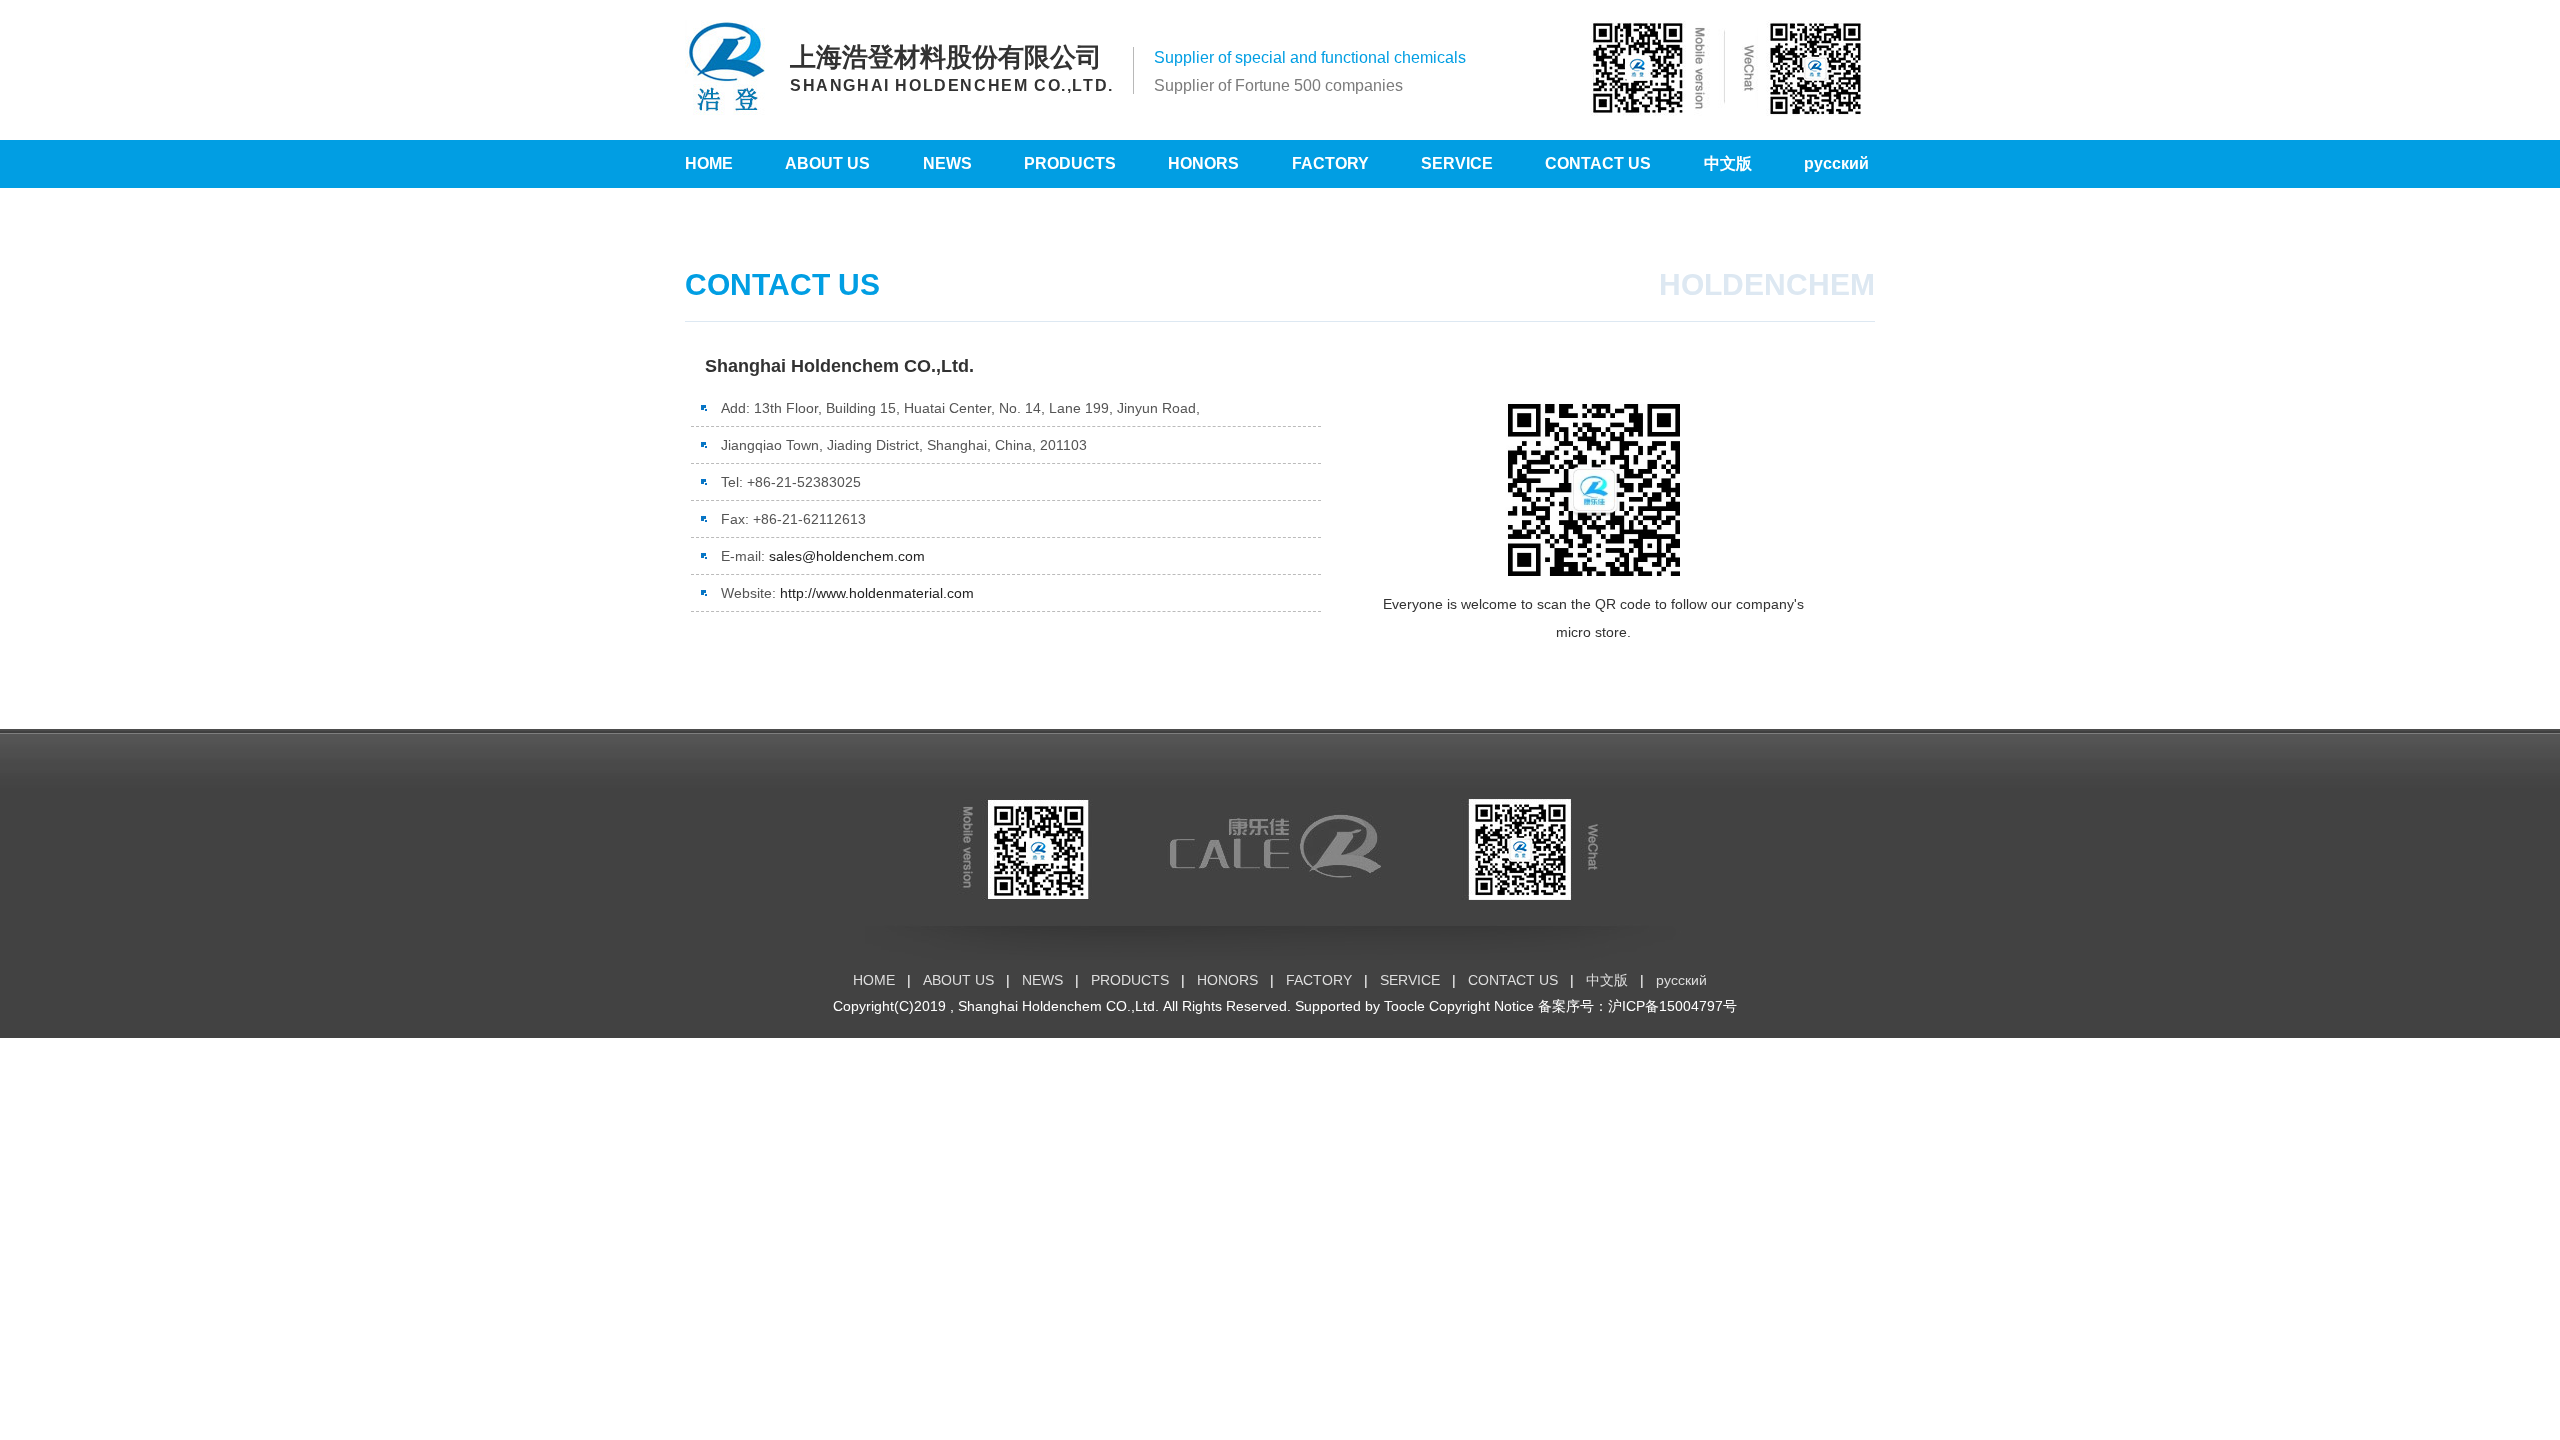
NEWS (947, 163)
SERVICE (1457, 163)
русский (1836, 163)
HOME (709, 163)
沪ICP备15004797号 (1672, 1006)
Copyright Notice (1481, 1006)
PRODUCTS (1070, 163)
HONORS (1203, 163)
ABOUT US (827, 163)
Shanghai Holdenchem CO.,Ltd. (1058, 1006)
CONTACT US (1598, 163)
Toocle (1404, 1006)
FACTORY (1330, 163)
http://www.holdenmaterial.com (877, 593)
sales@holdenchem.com (847, 556)
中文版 (1728, 163)
